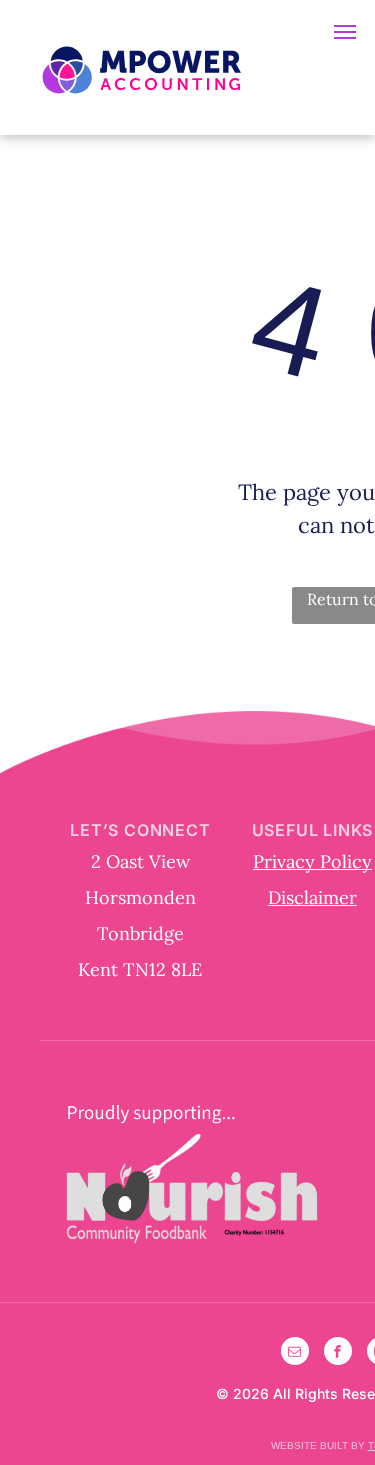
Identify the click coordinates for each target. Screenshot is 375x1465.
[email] (295, 1353)
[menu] (345, 32)
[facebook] (338, 1353)
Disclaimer (312, 897)
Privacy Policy (312, 861)
